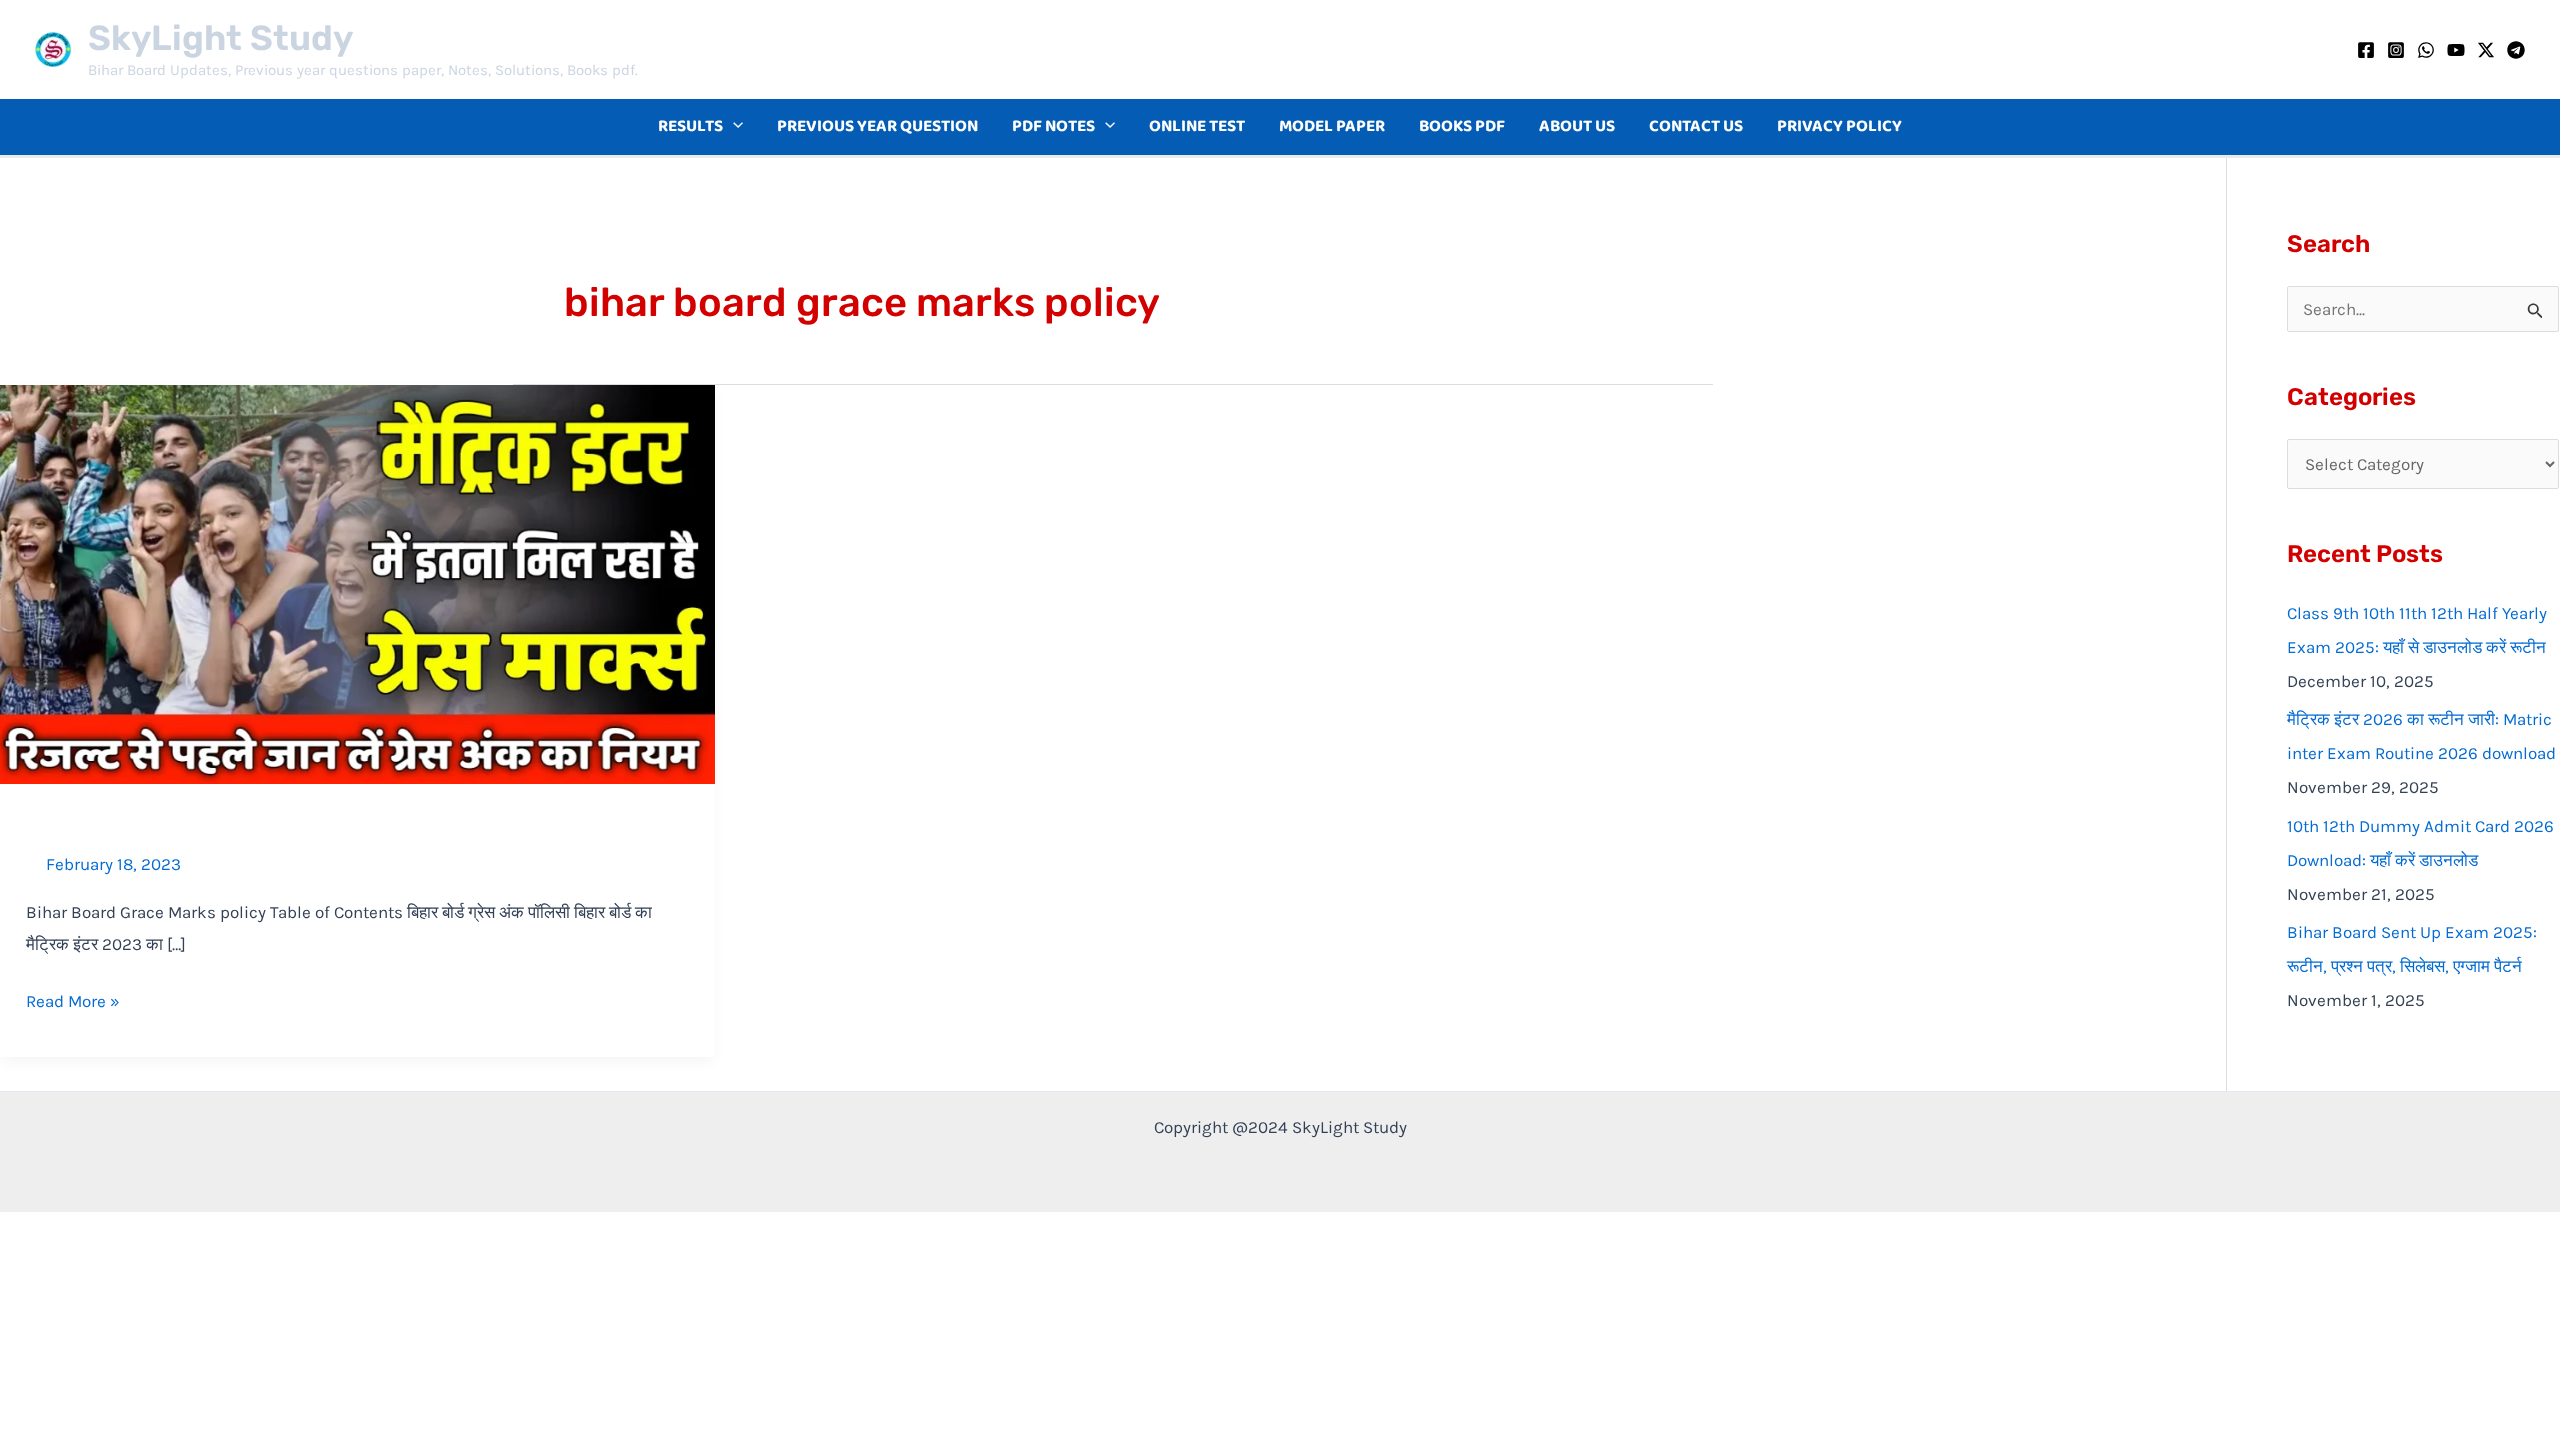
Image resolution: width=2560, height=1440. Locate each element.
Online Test (1197, 126)
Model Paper (1332, 126)
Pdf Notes (1053, 126)
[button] (733, 127)
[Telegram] (2516, 50)
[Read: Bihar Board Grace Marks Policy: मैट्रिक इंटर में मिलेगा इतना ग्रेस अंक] (357, 582)
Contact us (1696, 126)
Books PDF (1462, 126)
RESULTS (690, 126)
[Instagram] (2396, 50)
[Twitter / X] (2486, 50)
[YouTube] (2456, 50)
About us (1577, 126)
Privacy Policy (1839, 126)
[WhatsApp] (2426, 50)
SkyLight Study (220, 38)
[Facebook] (2366, 50)
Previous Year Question (877, 126)
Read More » (73, 998)
